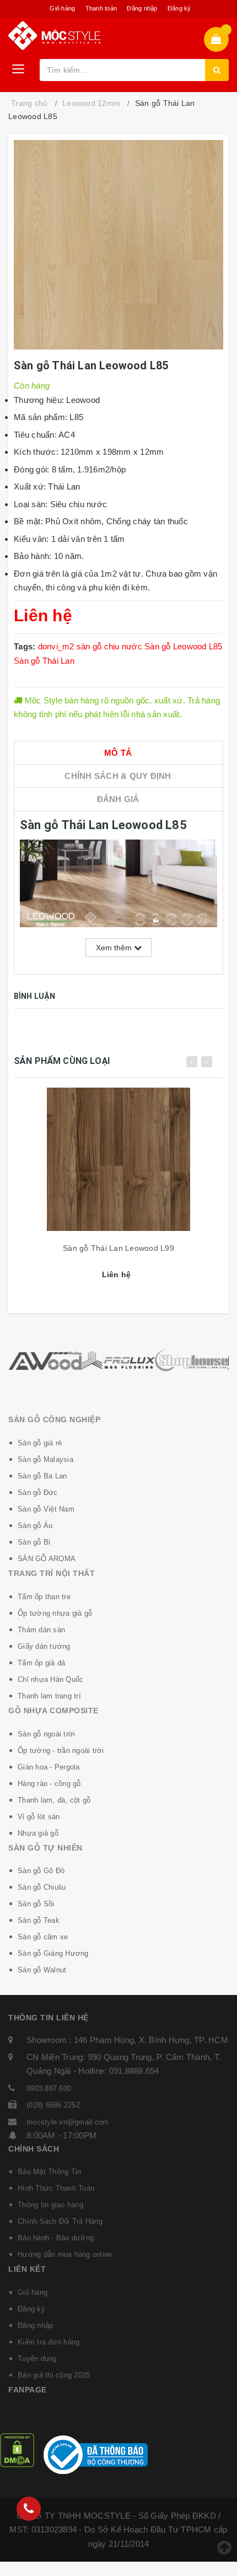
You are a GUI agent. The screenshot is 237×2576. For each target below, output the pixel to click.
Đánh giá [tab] (118, 799)
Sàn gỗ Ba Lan (42, 1476)
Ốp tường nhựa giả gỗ (55, 1613)
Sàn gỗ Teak (39, 1920)
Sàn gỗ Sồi (36, 1904)
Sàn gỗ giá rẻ (40, 1443)
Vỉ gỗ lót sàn (39, 1817)
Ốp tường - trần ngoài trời (61, 1751)
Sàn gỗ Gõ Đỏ (41, 1871)
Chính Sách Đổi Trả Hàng (60, 2221)
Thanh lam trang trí (49, 1696)
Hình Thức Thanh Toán (56, 2188)
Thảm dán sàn (41, 1630)
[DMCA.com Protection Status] (17, 2449)
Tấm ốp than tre (44, 1597)
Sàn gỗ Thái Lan (44, 661)
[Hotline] (29, 2509)
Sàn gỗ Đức (38, 1493)
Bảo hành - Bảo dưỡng (56, 2238)
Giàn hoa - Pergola (49, 1767)
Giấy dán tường (44, 1646)
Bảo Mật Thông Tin (49, 2172)
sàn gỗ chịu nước (109, 646)
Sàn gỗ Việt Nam (46, 1509)
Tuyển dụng (37, 2359)
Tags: (26, 646)
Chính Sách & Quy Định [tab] (118, 776)
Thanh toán (101, 8)
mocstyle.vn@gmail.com (68, 2122)
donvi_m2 (56, 646)
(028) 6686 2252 (53, 2105)
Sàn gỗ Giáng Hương (53, 1953)
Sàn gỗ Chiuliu (42, 1887)
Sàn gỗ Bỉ (34, 1542)
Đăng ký (179, 8)
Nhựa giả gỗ (38, 1833)
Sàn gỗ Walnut (42, 1970)
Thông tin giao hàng (50, 2205)
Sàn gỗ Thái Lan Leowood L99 (118, 1248)
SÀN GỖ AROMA (47, 1559)
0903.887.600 (49, 2088)
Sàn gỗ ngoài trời (46, 1734)
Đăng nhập (142, 8)
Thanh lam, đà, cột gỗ (54, 1800)
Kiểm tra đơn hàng (49, 2342)
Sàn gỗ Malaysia (45, 1459)
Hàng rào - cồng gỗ (49, 1784)
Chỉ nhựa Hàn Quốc (50, 1679)
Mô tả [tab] (118, 753)
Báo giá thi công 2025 (54, 2375)
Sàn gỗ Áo (35, 1526)
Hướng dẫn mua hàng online (65, 2254)
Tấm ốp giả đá (41, 1663)
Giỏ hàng (62, 8)
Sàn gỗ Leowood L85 (184, 646)
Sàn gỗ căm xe (43, 1937)
